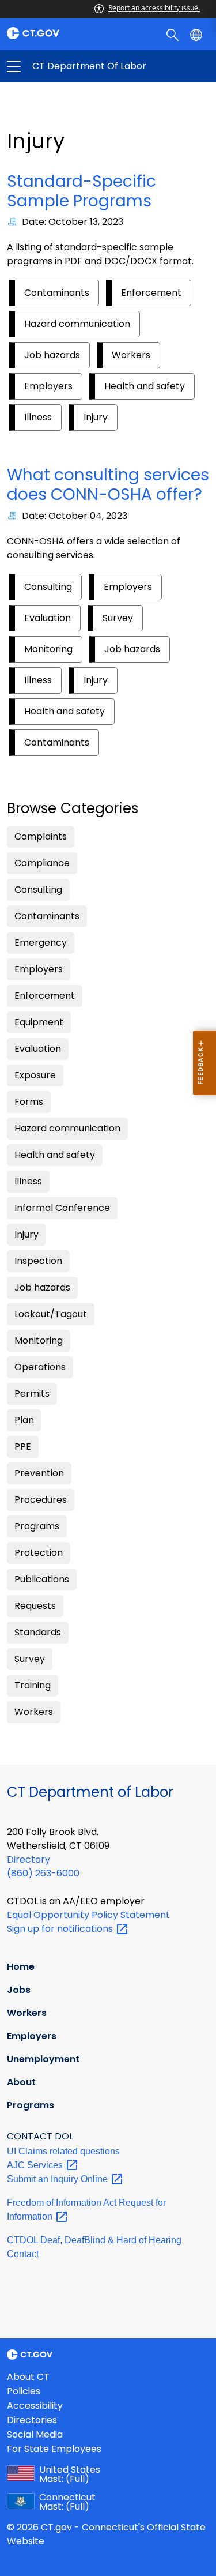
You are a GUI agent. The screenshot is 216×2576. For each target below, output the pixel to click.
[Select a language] (197, 34)
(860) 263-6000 (43, 1873)
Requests (35, 1606)
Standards (38, 1632)
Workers (131, 355)
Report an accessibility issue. (154, 8)
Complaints (41, 836)
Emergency (41, 943)
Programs (37, 1526)
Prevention (39, 1473)
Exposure (35, 1075)
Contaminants (57, 293)
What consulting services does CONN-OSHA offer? (108, 485)
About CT (28, 2377)
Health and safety (145, 386)
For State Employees (54, 2449)
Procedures (41, 1500)
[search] (174, 34)
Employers (48, 386)
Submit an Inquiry (58, 2179)
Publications (42, 1579)
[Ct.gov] (54, 33)
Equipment (39, 1022)
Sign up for (61, 1929)
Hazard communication (77, 324)
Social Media (35, 2434)
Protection (39, 1553)
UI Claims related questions (63, 2151)
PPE (23, 1447)
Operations (40, 1367)
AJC (36, 2165)
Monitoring (48, 649)
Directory (29, 1859)
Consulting (48, 587)
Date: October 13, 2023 (73, 222)
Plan (24, 1420)
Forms (29, 1102)
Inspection (38, 1261)
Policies (24, 2391)
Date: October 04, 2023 (75, 516)
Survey (118, 618)
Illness (38, 417)
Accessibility (35, 2406)
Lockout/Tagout (51, 1314)
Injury (96, 417)
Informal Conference (62, 1208)
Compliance (42, 863)
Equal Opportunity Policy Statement (88, 1915)
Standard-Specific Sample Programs (82, 191)
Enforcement (151, 293)
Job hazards (52, 355)
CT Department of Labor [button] (61, 66)
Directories (32, 2420)
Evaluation (48, 618)
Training (33, 1685)
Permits (32, 1394)
